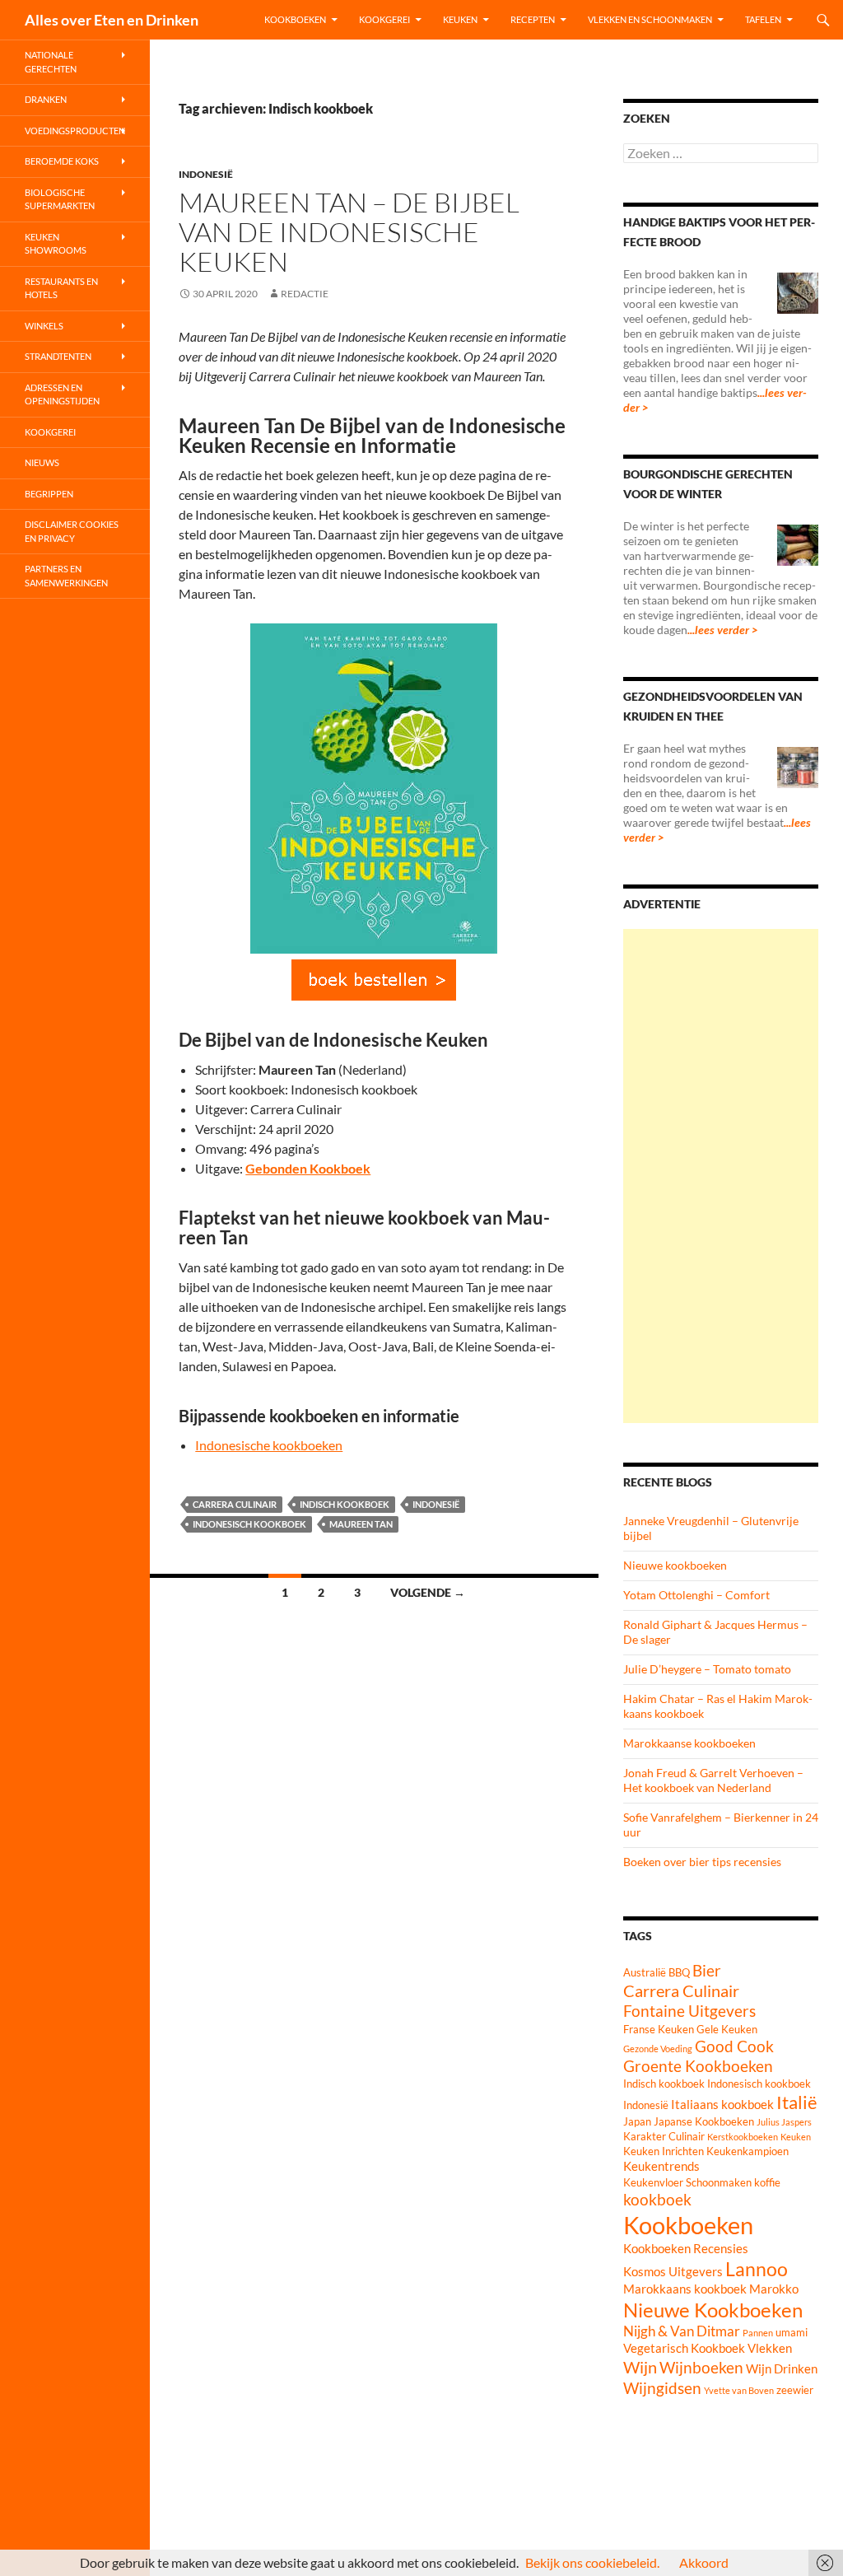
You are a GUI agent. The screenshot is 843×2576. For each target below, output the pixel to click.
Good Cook (734, 2046)
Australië (645, 1972)
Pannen (758, 2333)
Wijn (640, 2367)
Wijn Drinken (782, 2368)
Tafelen (763, 19)
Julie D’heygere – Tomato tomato (707, 1669)
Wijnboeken (701, 2368)
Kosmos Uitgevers (673, 2271)
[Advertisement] (721, 1176)
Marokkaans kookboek (685, 2289)
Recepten (533, 19)
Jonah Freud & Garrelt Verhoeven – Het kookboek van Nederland (713, 1780)
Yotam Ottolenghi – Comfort (696, 1595)
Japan (637, 2121)
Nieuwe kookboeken (675, 1565)
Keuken (460, 19)
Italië (797, 2102)
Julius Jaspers (784, 2122)
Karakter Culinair (664, 2136)
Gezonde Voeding (658, 2049)
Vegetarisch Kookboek (684, 2348)
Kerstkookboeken (743, 2137)
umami (792, 2332)
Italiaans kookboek (722, 2104)
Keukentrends (661, 2166)
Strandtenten (58, 356)
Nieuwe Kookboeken (713, 2310)
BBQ (679, 1972)
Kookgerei (384, 19)
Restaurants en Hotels (61, 288)
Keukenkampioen (748, 2151)
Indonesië (206, 174)
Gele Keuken (727, 2029)
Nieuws (42, 462)
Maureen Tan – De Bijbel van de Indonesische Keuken (349, 232)
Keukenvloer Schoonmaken (687, 2182)
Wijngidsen (662, 2388)
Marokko (774, 2289)
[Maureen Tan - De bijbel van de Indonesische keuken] (374, 980)
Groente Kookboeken (698, 2066)
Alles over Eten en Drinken (112, 20)
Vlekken (770, 2348)
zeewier (795, 2390)
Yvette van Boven (739, 2390)
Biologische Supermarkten (60, 199)
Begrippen (49, 494)
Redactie (305, 294)
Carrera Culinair (235, 1504)
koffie (767, 2182)
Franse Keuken (659, 2029)
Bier (707, 1971)
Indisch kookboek (345, 1504)
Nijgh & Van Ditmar (682, 2331)
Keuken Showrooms (56, 244)
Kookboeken (295, 19)
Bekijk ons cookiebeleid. (592, 2562)
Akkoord (704, 2562)
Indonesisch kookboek (249, 1524)
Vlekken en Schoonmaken (650, 19)
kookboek (657, 2200)
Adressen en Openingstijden (62, 394)
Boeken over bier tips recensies (702, 1862)
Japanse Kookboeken (704, 2121)
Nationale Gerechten (51, 62)
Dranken (46, 99)
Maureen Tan (361, 1524)
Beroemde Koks (62, 161)
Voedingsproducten (75, 131)
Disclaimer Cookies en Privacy (72, 531)
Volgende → (428, 1592)
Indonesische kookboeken (269, 1445)
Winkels (44, 326)
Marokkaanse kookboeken (689, 1743)
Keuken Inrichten (664, 2151)
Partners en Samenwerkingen (66, 576)
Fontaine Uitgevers (689, 2011)
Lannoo (757, 2269)
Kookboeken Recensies (686, 2248)
